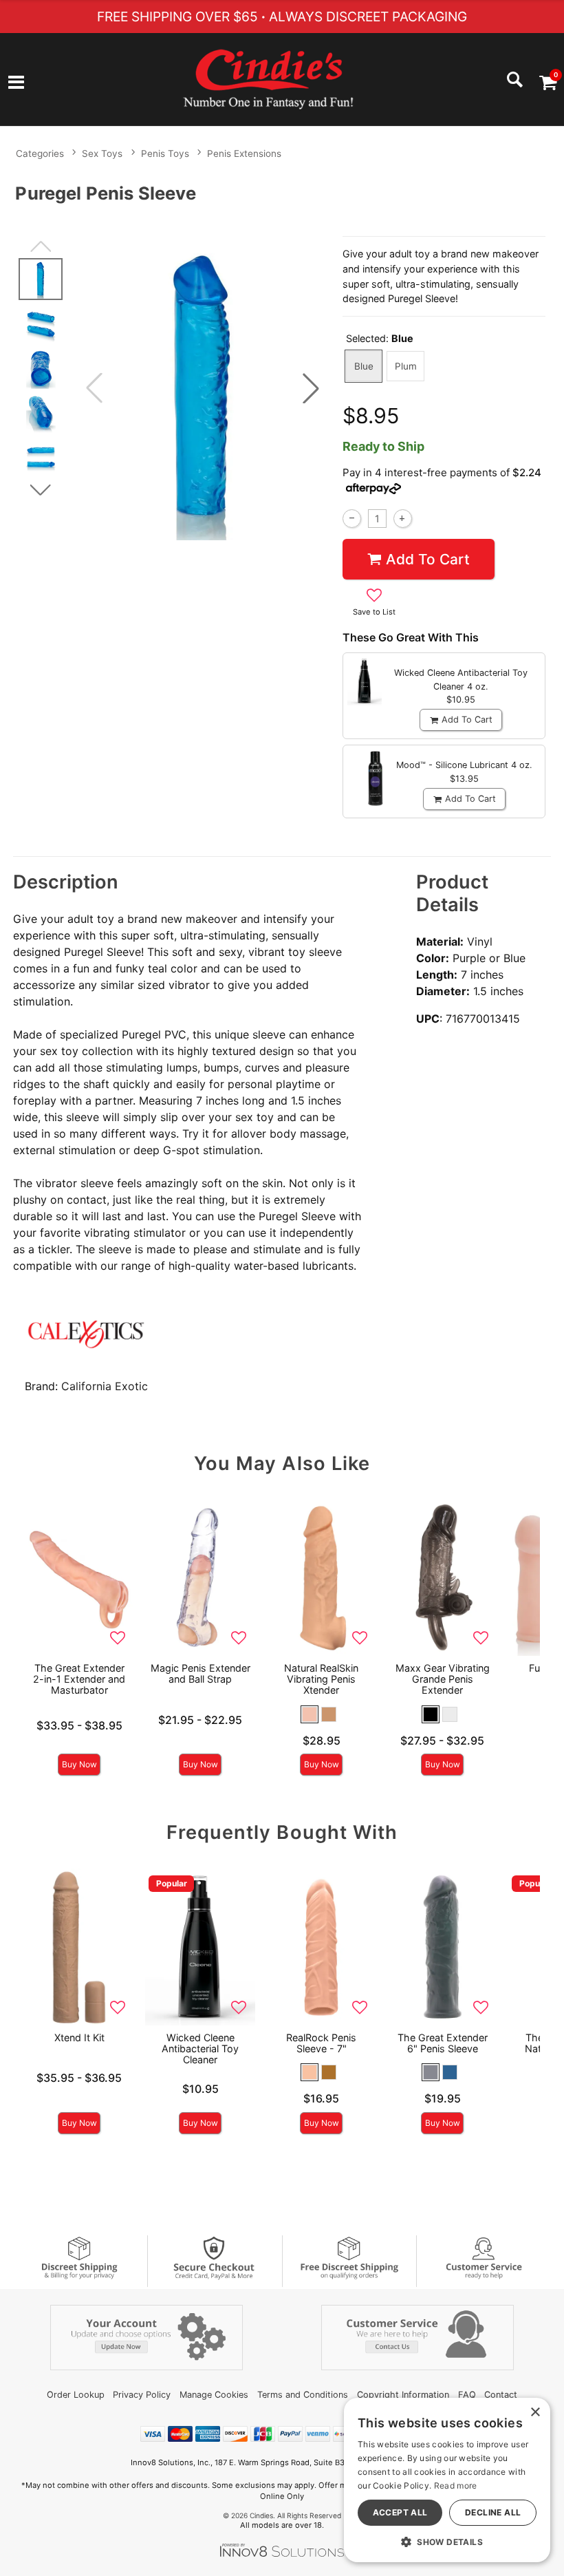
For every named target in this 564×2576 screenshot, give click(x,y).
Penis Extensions (244, 153)
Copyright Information (403, 2395)
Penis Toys (165, 153)
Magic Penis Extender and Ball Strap (200, 1673)
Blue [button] (364, 366)
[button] (16, 83)
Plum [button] (406, 366)
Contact (501, 2395)
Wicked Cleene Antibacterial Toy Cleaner (200, 2048)
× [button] (535, 2413)
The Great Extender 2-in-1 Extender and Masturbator (79, 1679)
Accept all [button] (400, 2512)
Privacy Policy (142, 2395)
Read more (456, 2485)
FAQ (467, 2395)
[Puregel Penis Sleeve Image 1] (203, 388)
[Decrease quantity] (352, 519)
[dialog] (447, 2480)
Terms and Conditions (303, 2395)
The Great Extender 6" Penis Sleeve (443, 2043)
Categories (40, 153)
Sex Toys (102, 153)
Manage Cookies (214, 2395)
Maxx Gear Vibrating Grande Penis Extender (443, 1679)
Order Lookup (76, 2395)
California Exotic (105, 1386)
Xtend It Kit (79, 2037)
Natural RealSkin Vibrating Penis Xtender (321, 1679)
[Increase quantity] (403, 519)
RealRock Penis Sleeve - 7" (321, 2043)
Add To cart (428, 559)
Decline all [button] (493, 2512)
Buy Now (79, 1764)
